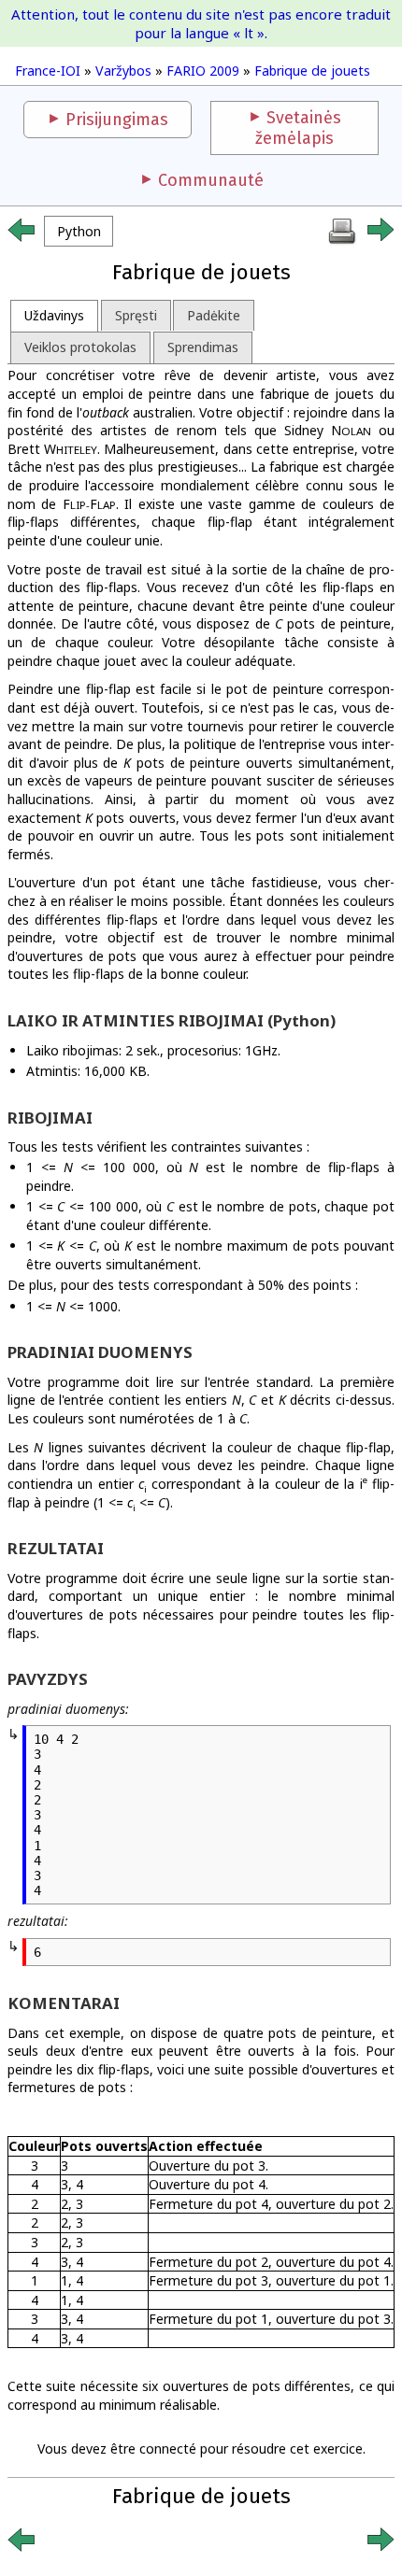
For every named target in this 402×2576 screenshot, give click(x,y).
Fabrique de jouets (312, 71)
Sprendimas (203, 347)
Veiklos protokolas (80, 347)
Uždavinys (54, 315)
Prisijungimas (117, 120)
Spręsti (136, 315)
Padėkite (214, 315)
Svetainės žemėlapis (298, 128)
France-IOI (48, 71)
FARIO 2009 (203, 71)
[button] (79, 231)
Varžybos (123, 71)
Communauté (211, 180)
